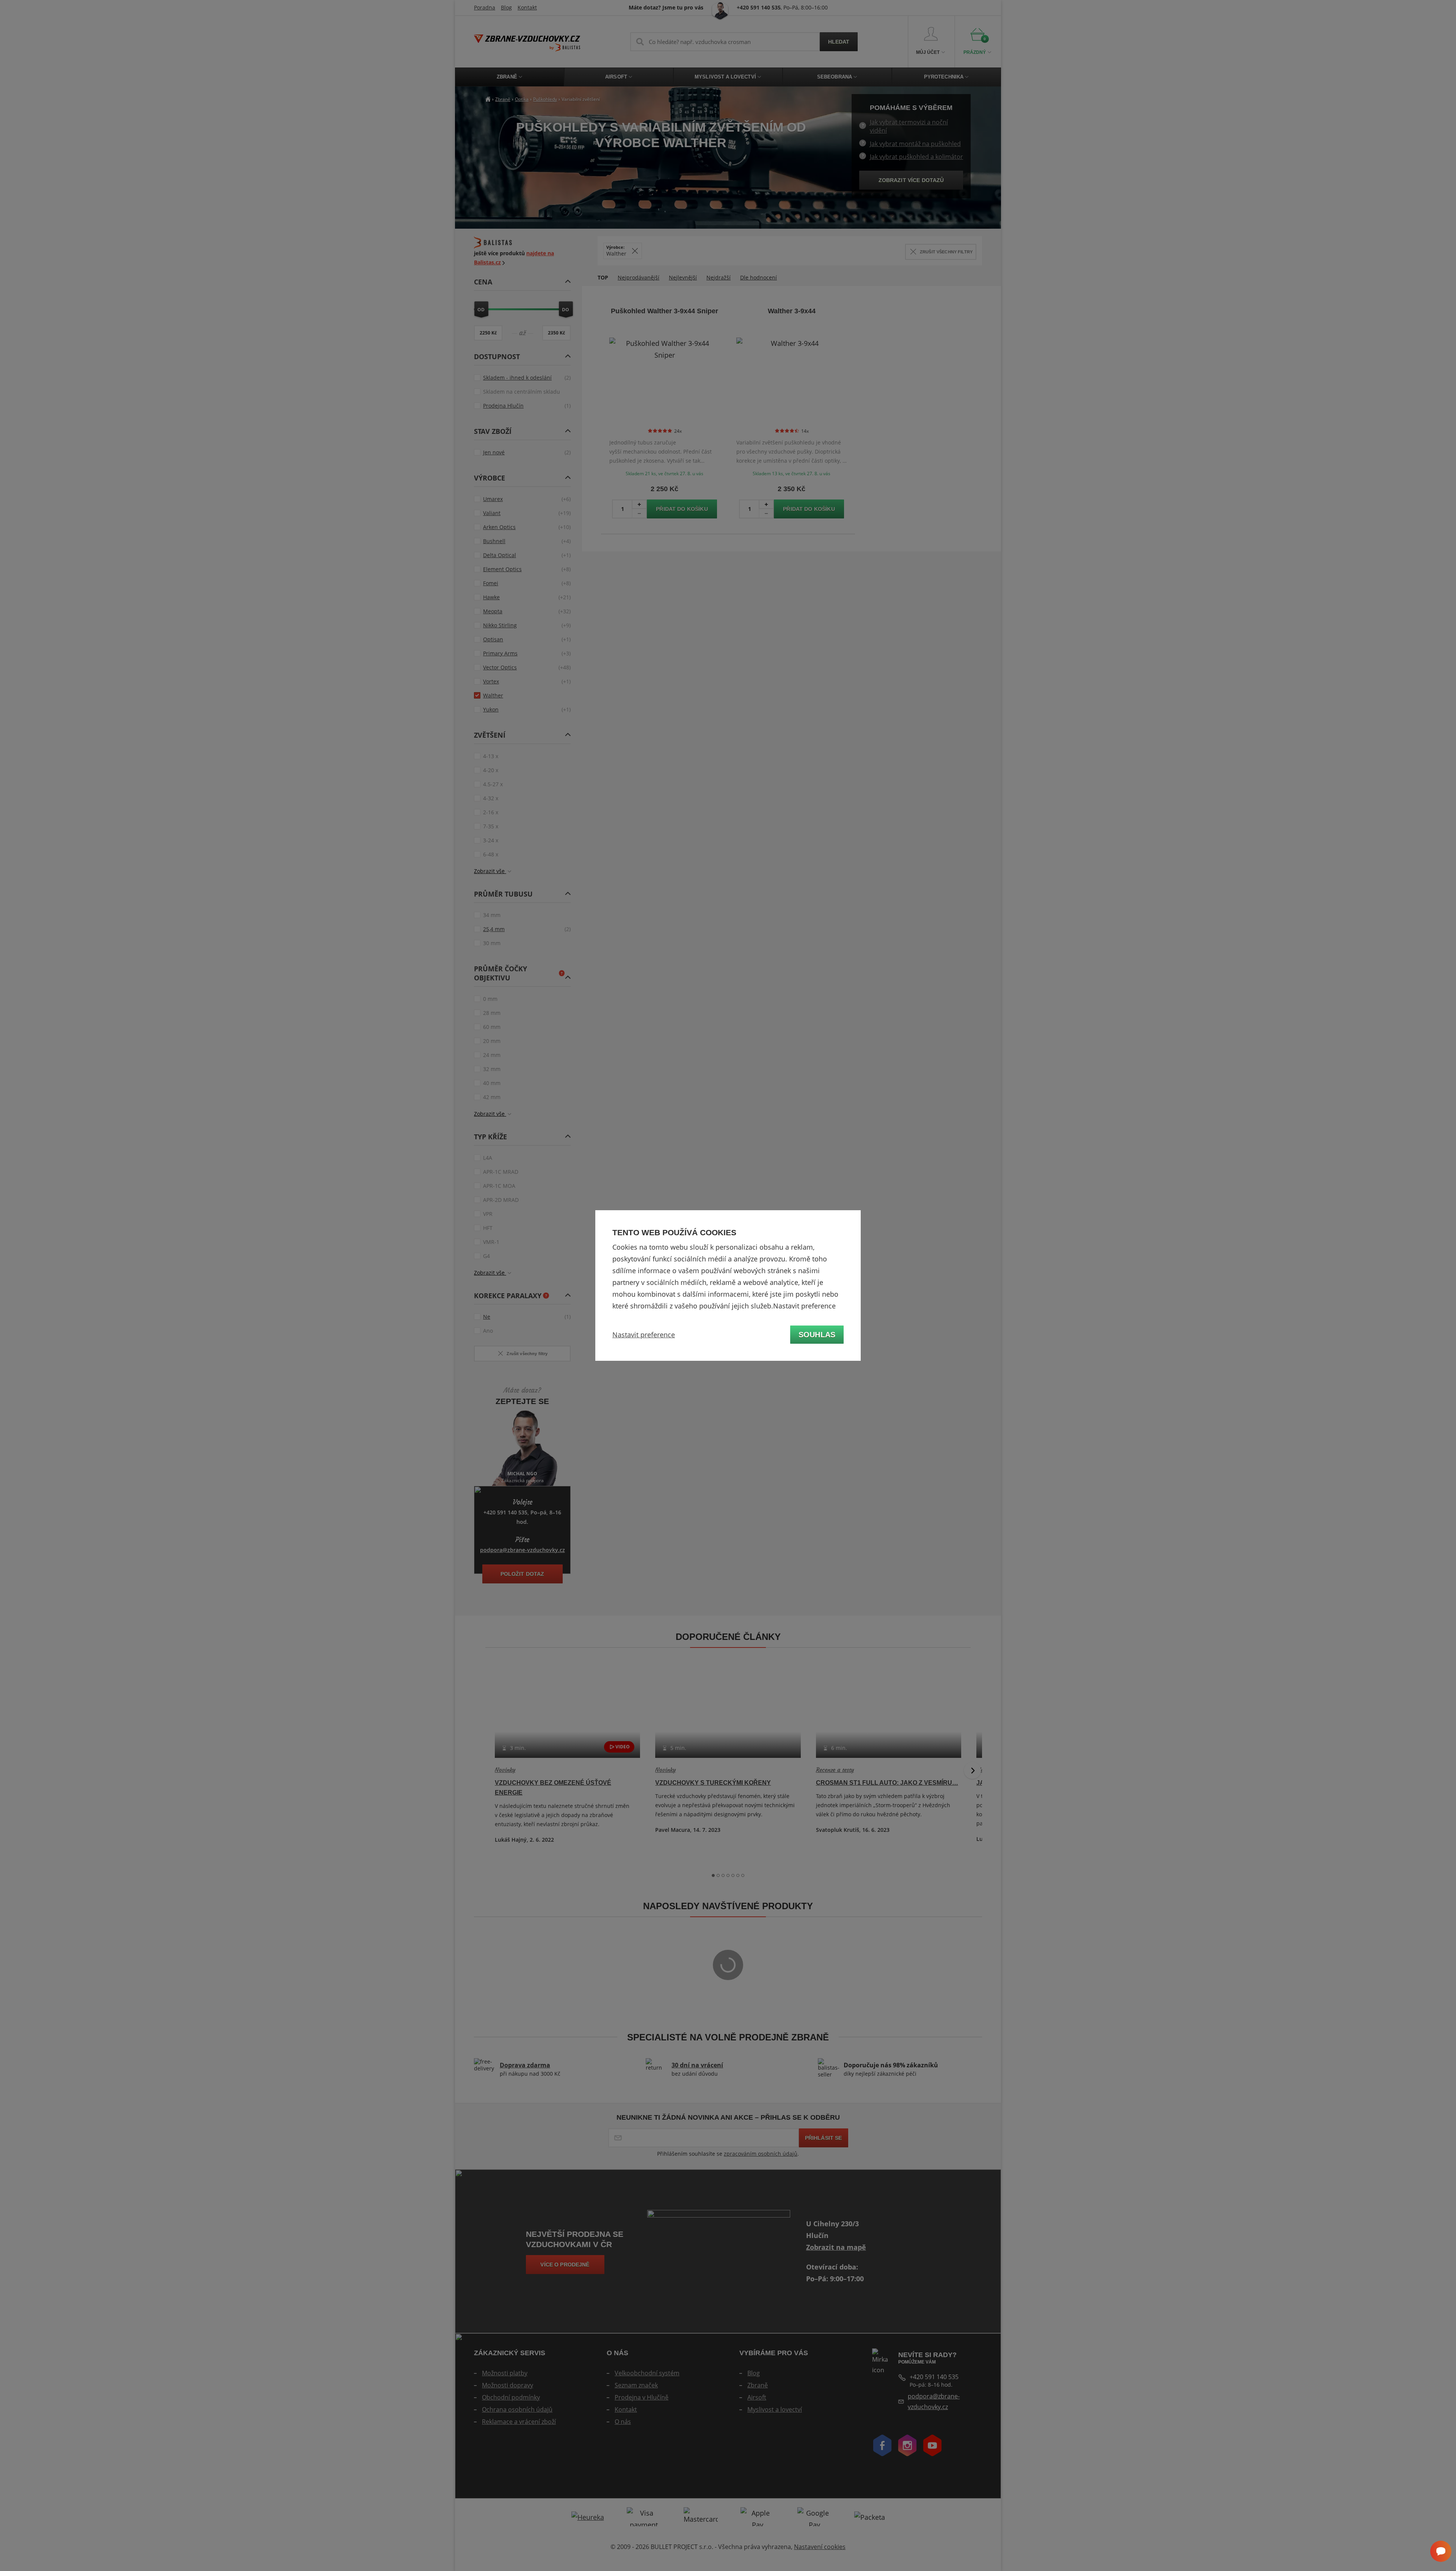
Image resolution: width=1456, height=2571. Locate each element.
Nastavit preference (644, 1335)
